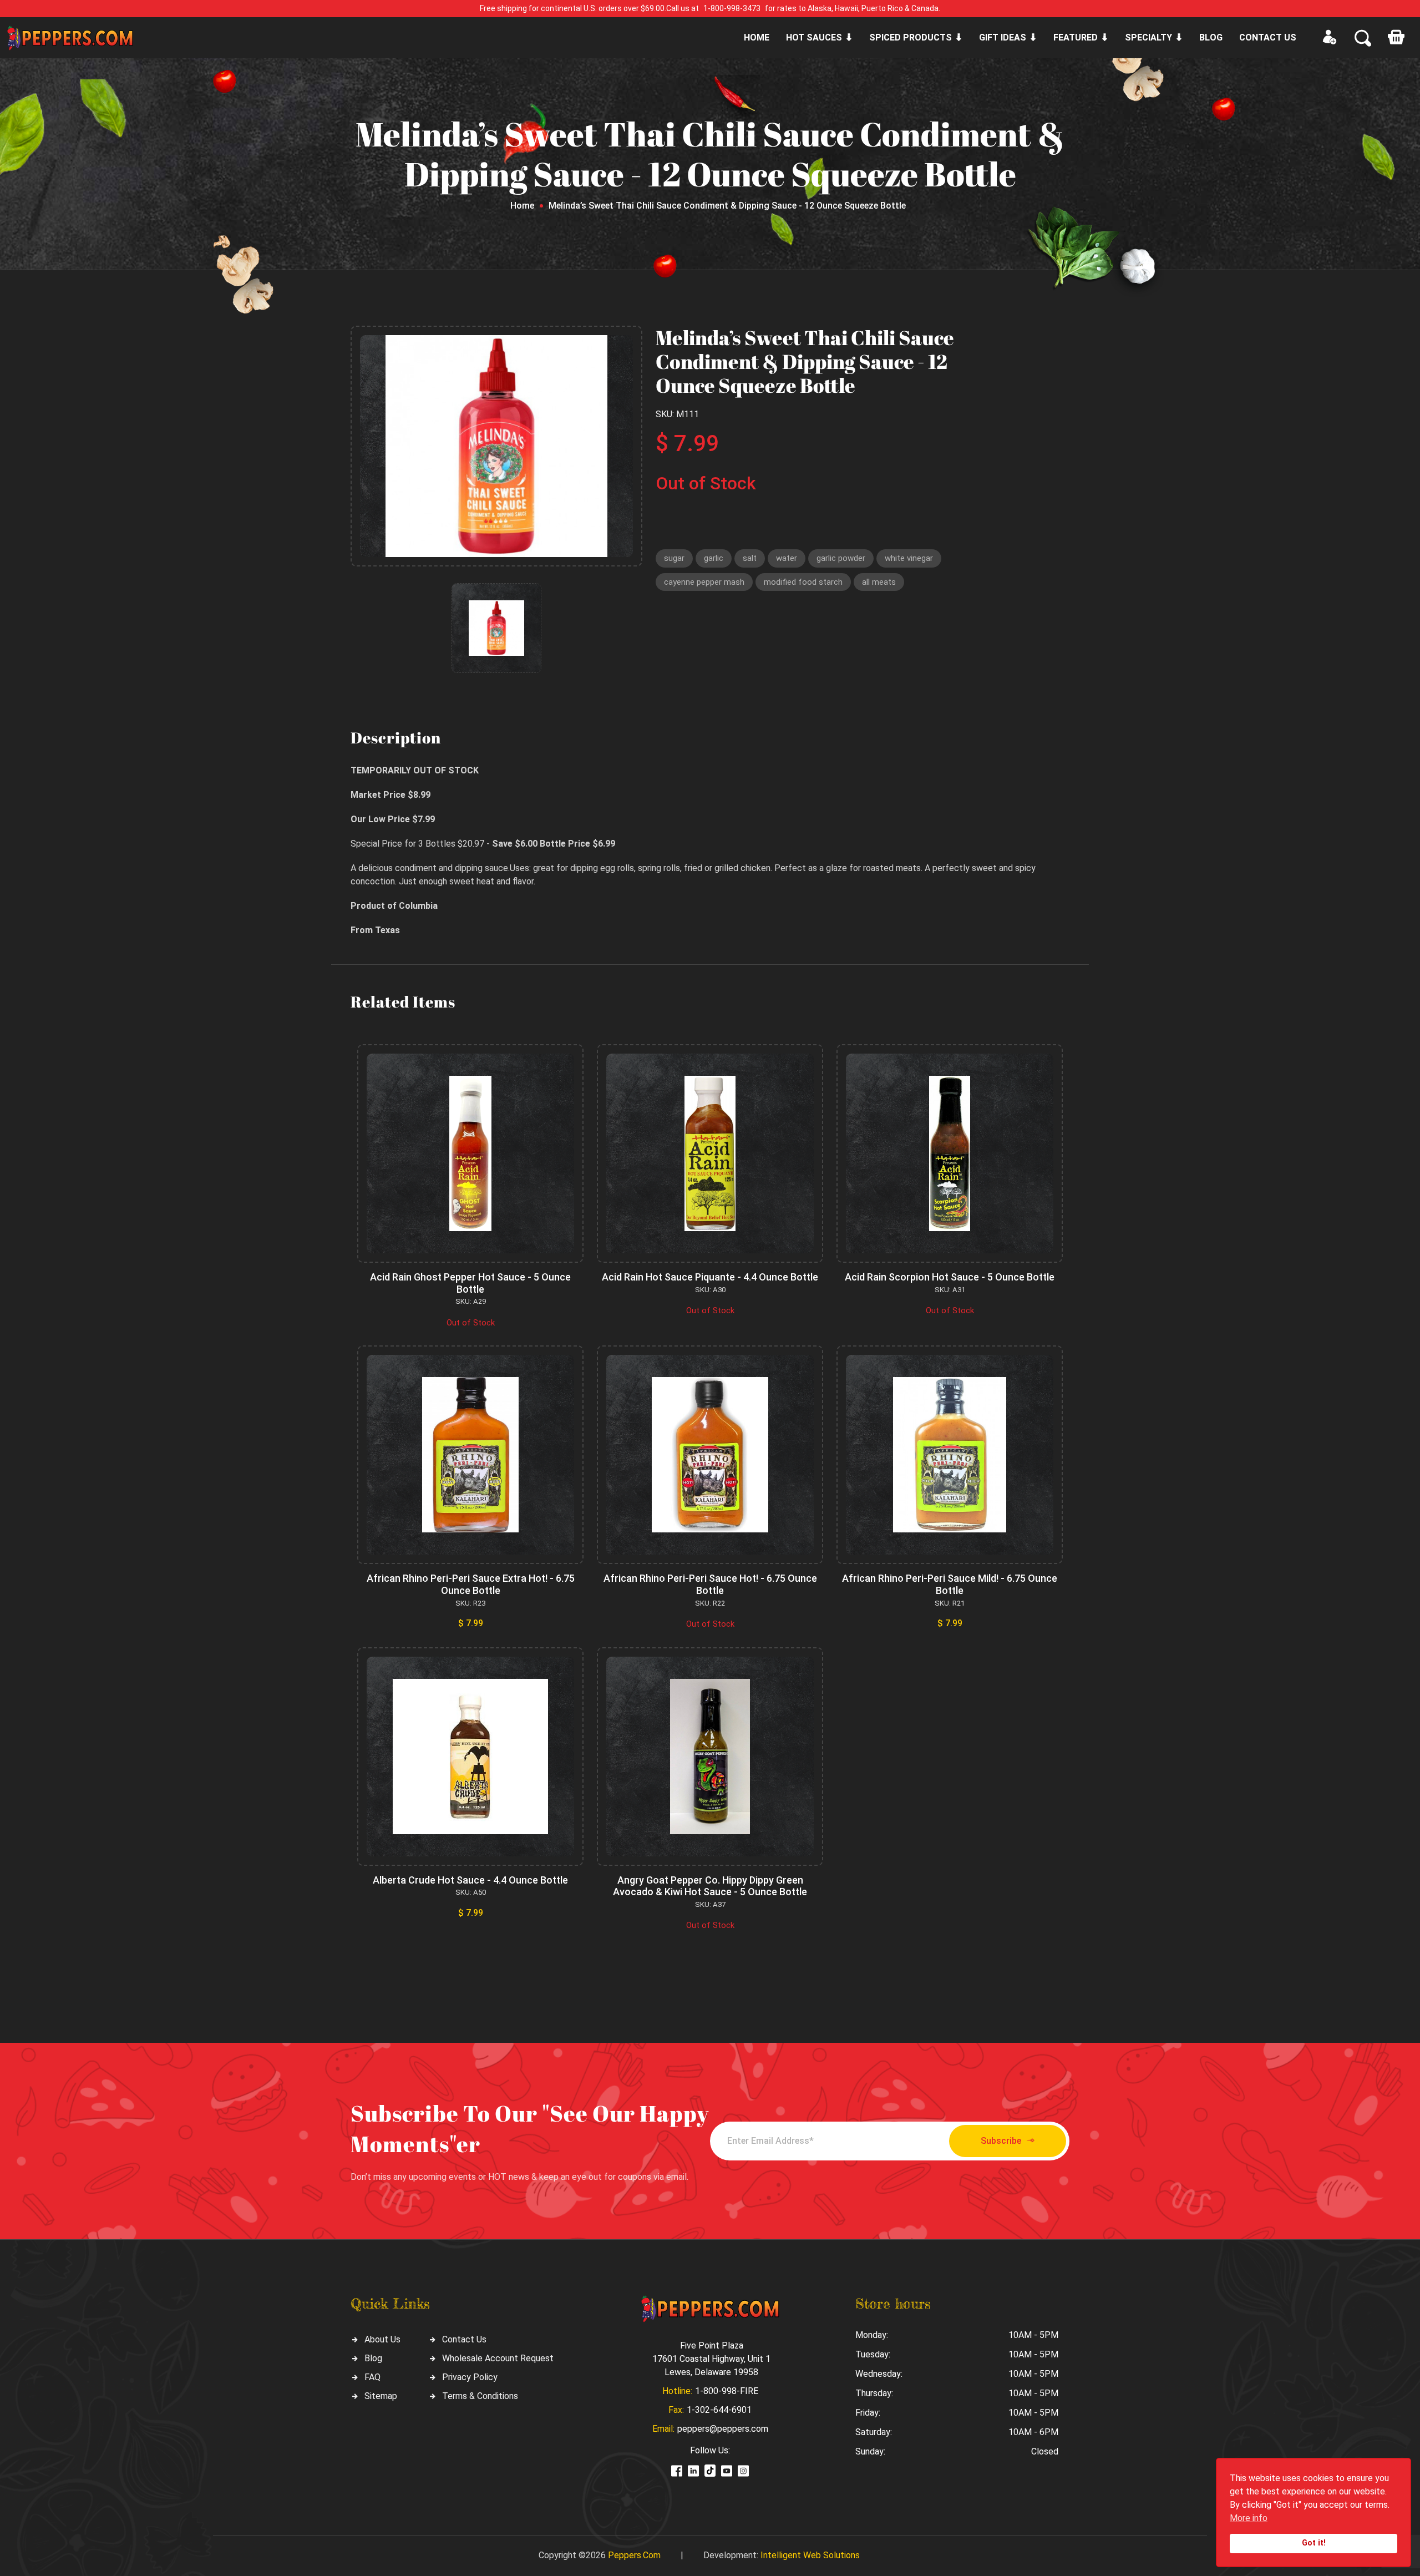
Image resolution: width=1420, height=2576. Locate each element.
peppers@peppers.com (723, 2429)
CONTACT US (1268, 37)
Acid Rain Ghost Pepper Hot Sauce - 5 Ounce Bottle (470, 1283)
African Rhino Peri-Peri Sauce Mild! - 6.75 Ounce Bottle (950, 1584)
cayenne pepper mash (704, 582)
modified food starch (803, 582)
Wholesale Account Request (498, 2358)
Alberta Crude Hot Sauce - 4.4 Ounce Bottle (470, 1880)
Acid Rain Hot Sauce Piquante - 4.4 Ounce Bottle (710, 1277)
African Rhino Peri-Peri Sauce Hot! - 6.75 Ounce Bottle (710, 1584)
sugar (674, 558)
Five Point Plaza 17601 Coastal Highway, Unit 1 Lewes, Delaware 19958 (711, 2359)
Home (757, 37)
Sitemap (381, 2396)
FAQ (372, 2377)
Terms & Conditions (480, 2396)
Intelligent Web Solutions (810, 2555)
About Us (382, 2339)
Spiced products (911, 37)
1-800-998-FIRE (727, 2391)
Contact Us (464, 2339)
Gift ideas (1003, 37)
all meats (879, 582)
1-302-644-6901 (719, 2410)
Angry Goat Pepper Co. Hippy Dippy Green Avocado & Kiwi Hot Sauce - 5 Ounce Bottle (710, 1886)
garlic (714, 558)
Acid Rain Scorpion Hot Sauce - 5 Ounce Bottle (950, 1277)
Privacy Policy (470, 2377)
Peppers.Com (634, 2555)
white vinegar (909, 558)
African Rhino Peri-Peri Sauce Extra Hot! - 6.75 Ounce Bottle (471, 1584)
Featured (1076, 37)
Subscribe (1001, 2141)
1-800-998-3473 (732, 8)
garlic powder (841, 558)
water (787, 558)
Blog (1211, 37)
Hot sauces (814, 37)
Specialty (1148, 37)
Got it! (1314, 2543)
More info (1249, 2518)
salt (750, 558)
